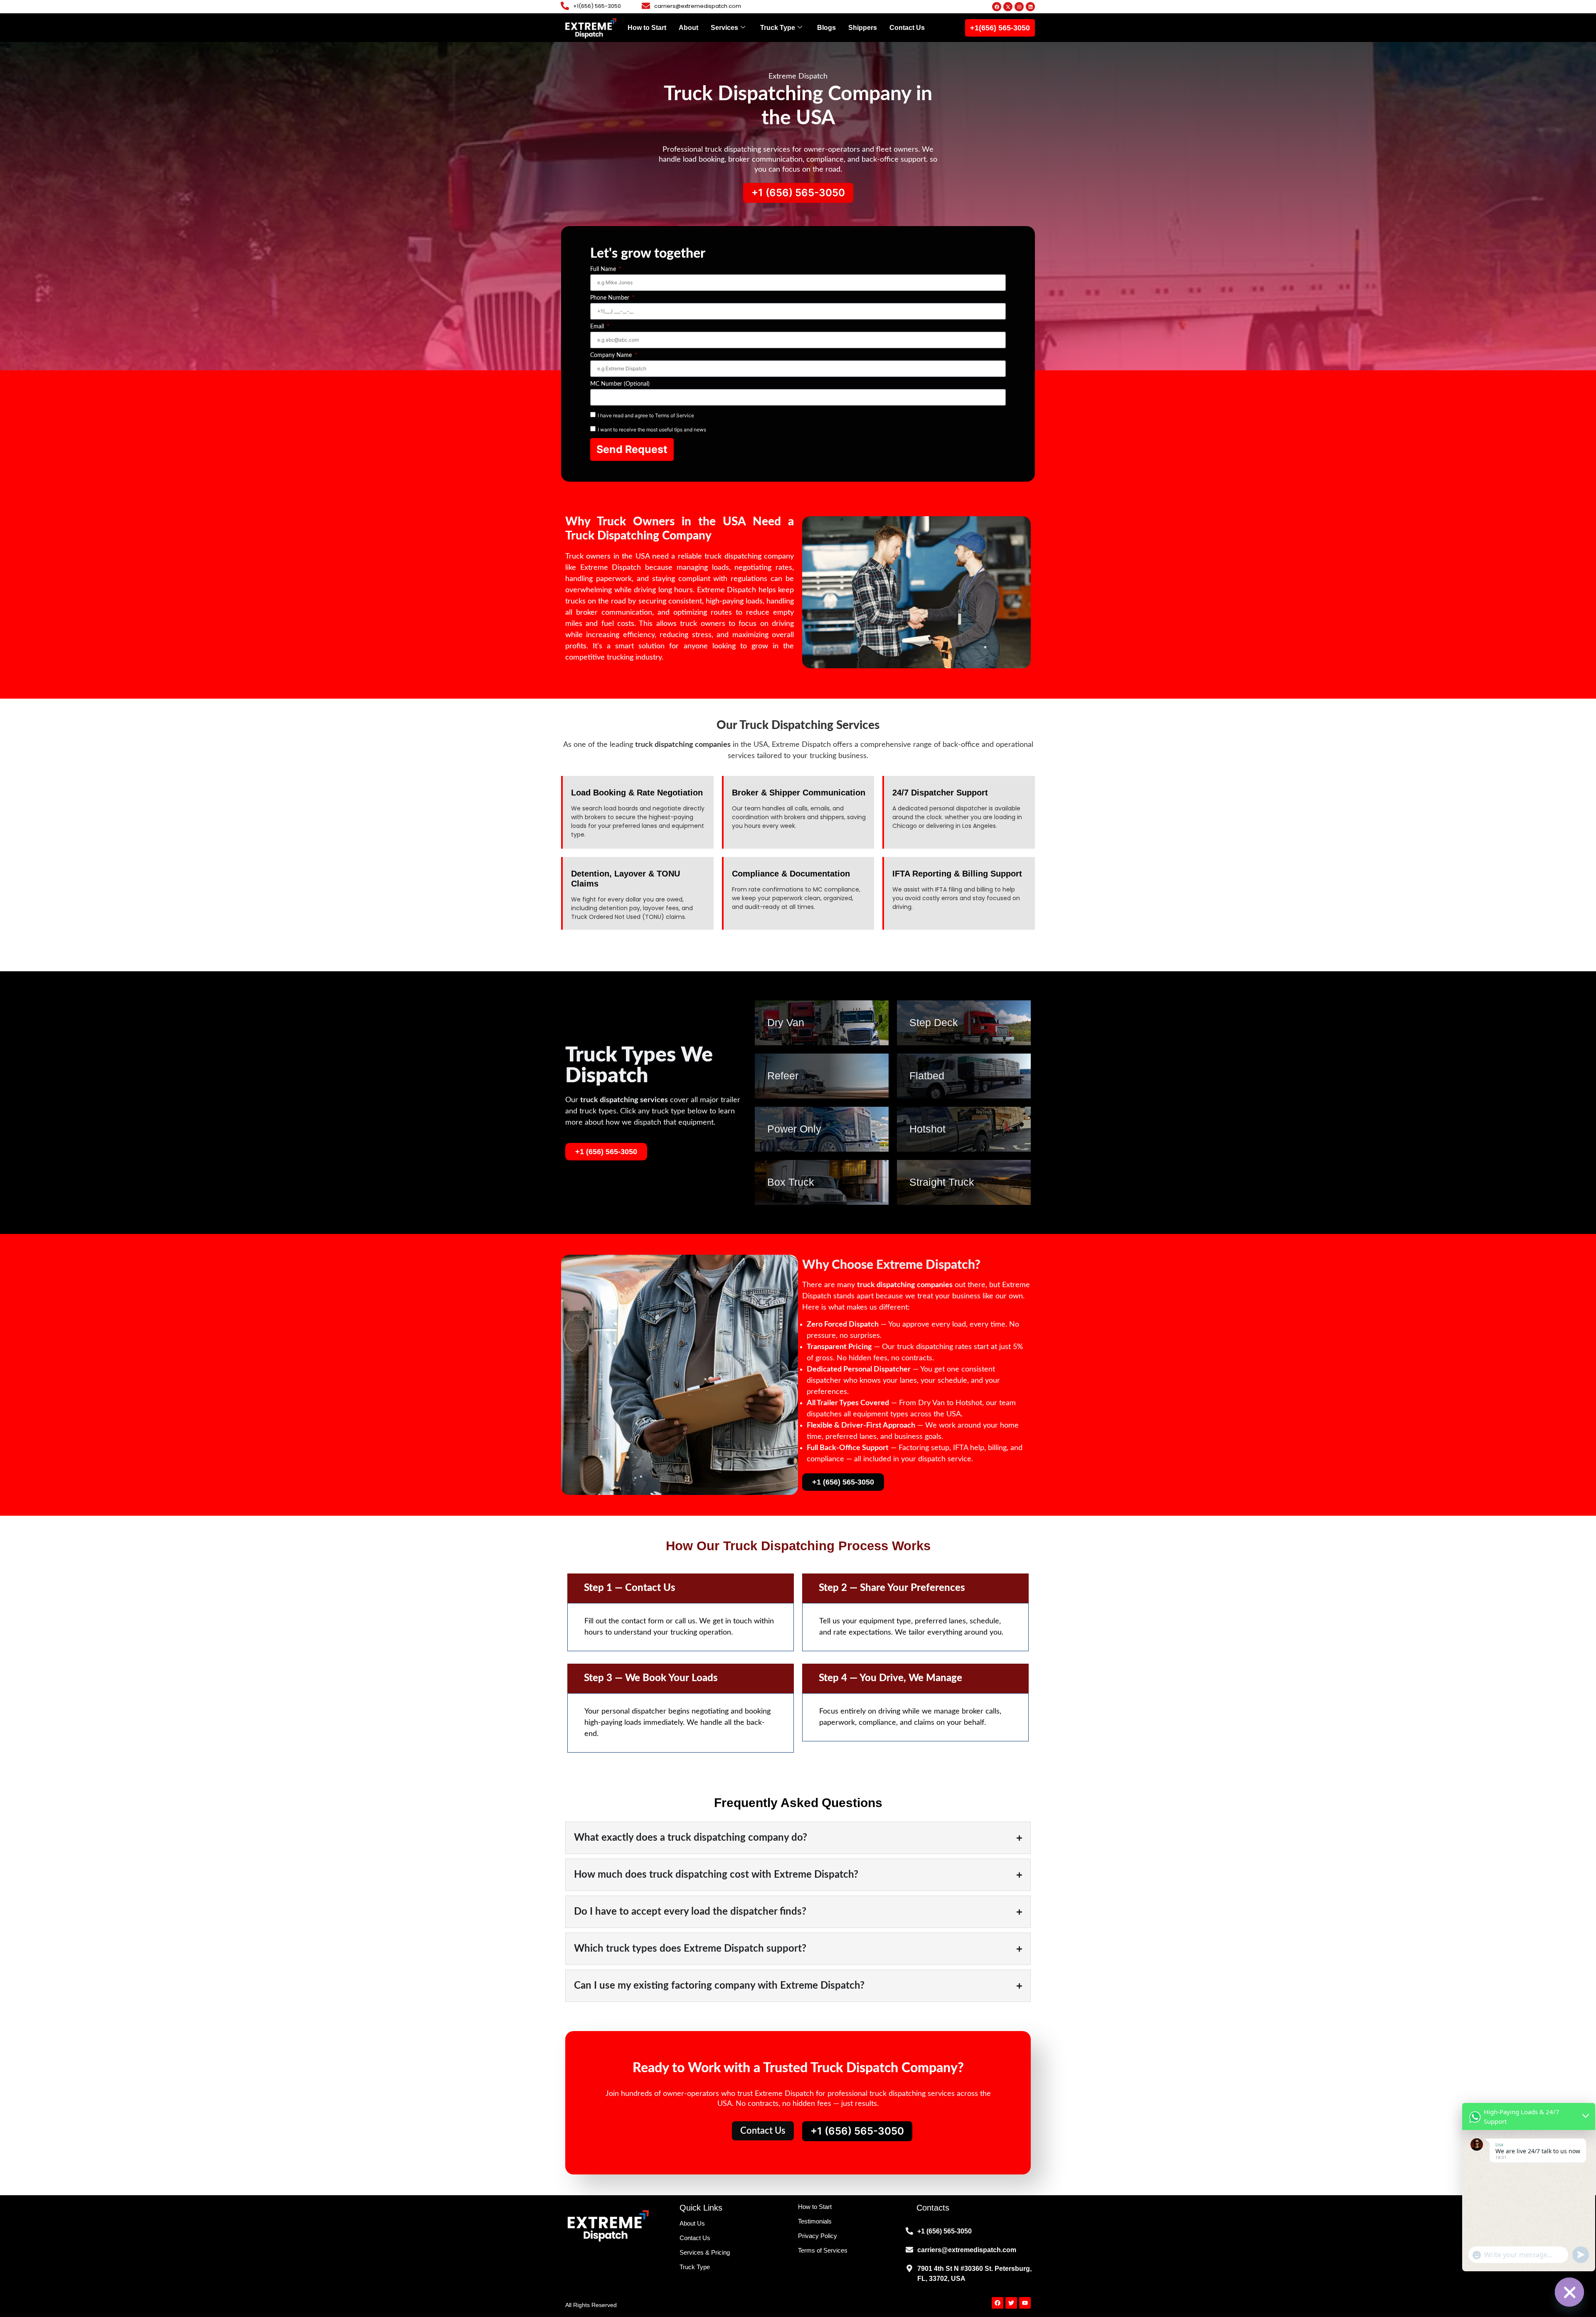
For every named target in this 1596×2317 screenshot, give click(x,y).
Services (724, 28)
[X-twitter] (1008, 7)
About (688, 28)
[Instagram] (1019, 7)
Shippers (863, 28)
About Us (692, 2223)
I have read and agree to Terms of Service (646, 415)
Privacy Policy (818, 2236)
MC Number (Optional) (620, 384)
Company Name (612, 355)
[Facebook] (997, 7)
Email (598, 327)
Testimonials (815, 2221)
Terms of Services (823, 2250)
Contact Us (907, 28)
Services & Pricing (705, 2252)
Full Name (604, 269)
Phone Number (611, 298)
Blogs (826, 28)
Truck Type (778, 28)
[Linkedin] (1030, 7)
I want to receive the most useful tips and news (652, 430)
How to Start (647, 28)
